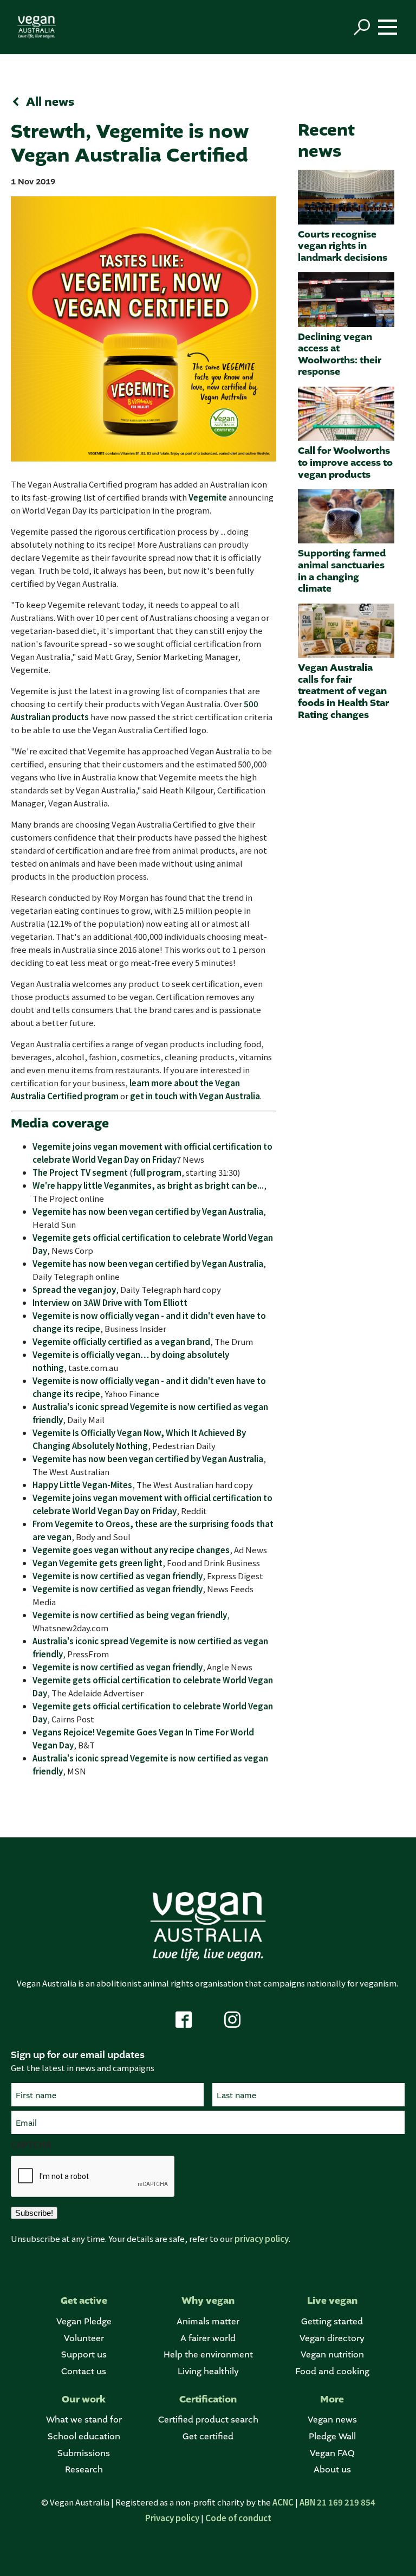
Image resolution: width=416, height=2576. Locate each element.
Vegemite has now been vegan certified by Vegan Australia (148, 1211)
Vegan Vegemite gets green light (97, 1563)
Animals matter (208, 2321)
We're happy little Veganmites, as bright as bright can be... (148, 1185)
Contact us (84, 2371)
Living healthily (208, 2371)
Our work (84, 2399)
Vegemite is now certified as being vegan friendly (130, 1615)
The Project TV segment (80, 1172)
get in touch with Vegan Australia (195, 1096)
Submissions (84, 2453)
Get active (84, 2301)
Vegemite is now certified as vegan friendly (118, 1576)
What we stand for (84, 2420)
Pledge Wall (332, 2436)
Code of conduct (238, 2518)
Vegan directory (332, 2338)
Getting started (332, 2321)
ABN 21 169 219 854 (337, 2502)
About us (332, 2469)
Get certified (208, 2436)
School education (84, 2436)
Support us (84, 2354)
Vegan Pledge (84, 2321)
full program (157, 1172)
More (332, 2399)
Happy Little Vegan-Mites (82, 1485)
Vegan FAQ (332, 2453)
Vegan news (332, 2420)
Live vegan (332, 2301)
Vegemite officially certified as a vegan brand (121, 1341)
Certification (208, 2399)
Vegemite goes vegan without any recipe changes (131, 1550)
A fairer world (208, 2338)
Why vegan (208, 2301)
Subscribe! (34, 2213)
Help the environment (208, 2354)
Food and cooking (332, 2371)
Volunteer (84, 2338)
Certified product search (208, 2420)
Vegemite (208, 497)
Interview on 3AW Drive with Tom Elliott (110, 1302)
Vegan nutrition (332, 2354)
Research (84, 2469)
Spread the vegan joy (74, 1289)
